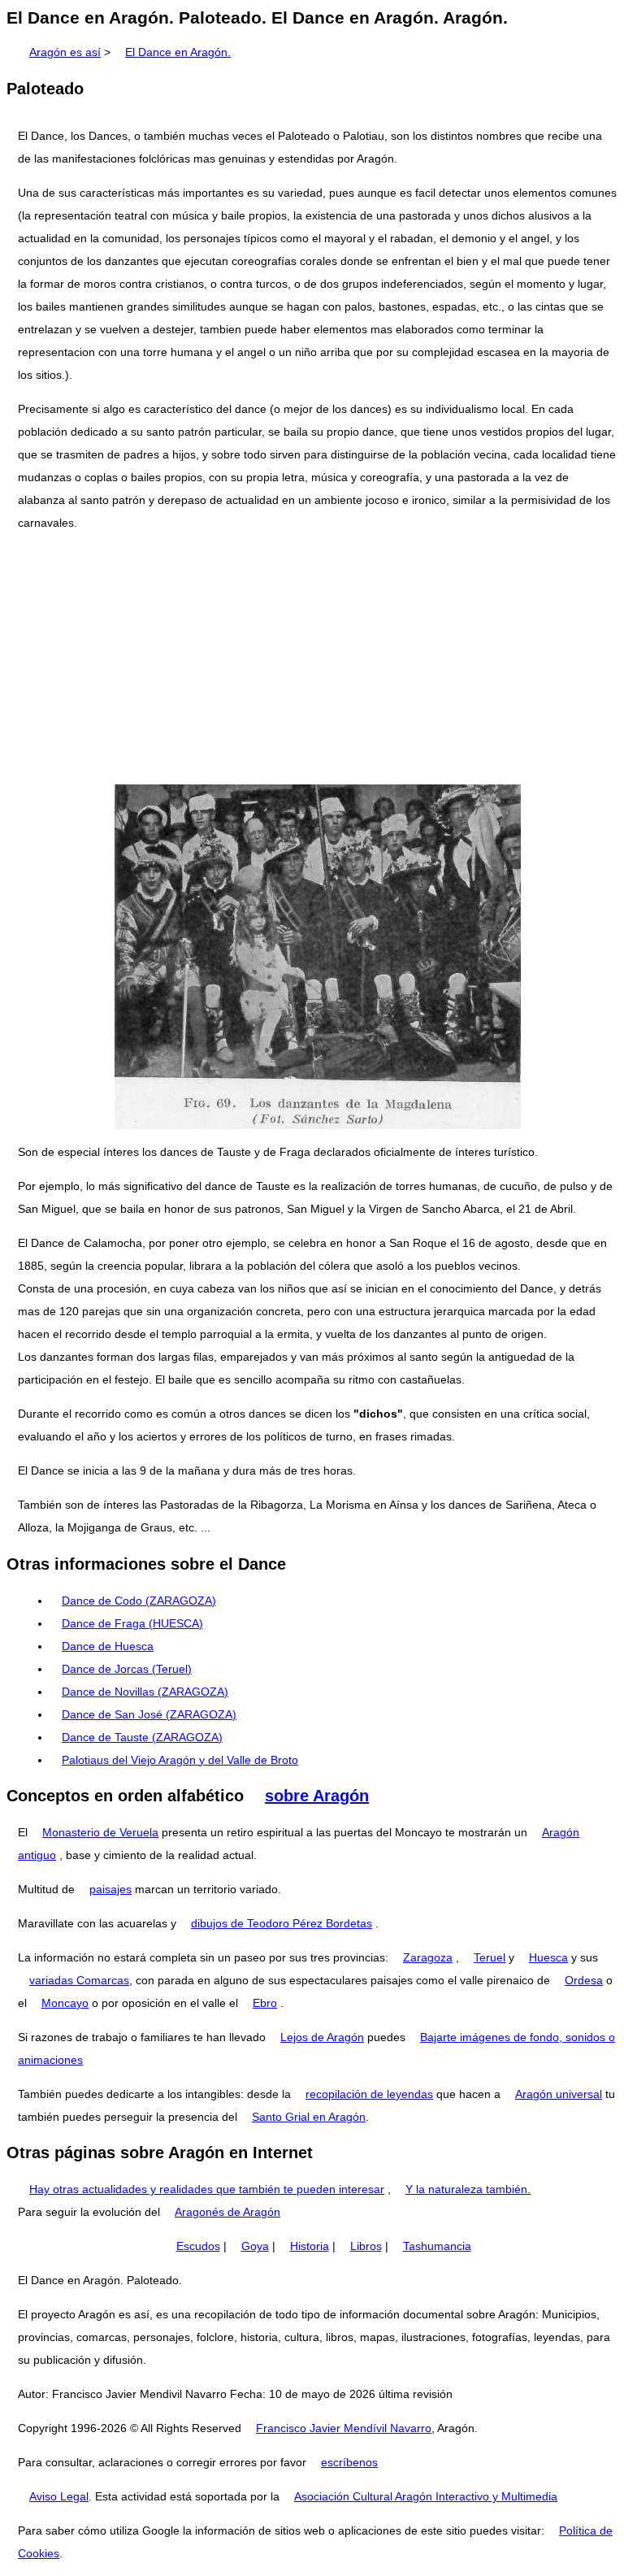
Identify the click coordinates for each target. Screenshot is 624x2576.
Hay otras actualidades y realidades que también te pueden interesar (207, 2189)
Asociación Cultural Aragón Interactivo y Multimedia (426, 2496)
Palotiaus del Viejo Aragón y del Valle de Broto (180, 1760)
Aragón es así (65, 52)
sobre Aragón (317, 1796)
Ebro (265, 2003)
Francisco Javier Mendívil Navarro (344, 2428)
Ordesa (584, 1980)
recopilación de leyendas (369, 2094)
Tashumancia (437, 2246)
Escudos (198, 2246)
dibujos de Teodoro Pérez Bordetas (282, 1923)
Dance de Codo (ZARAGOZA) (139, 1601)
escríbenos (349, 2462)
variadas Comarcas (79, 1980)
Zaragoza (428, 1957)
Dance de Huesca (108, 1646)
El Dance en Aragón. (178, 52)
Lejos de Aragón (322, 2037)
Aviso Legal (59, 2496)
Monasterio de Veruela (100, 1832)
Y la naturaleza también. (468, 2189)
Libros (366, 2246)
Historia (310, 2246)
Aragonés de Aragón (227, 2212)
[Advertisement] (312, 659)
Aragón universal (559, 2094)
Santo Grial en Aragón (309, 2117)
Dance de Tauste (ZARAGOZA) (142, 1737)
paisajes (110, 1889)
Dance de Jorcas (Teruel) (127, 1669)
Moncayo (65, 2003)
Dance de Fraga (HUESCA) (132, 1623)
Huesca (548, 1957)
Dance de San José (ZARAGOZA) (149, 1714)
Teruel (490, 1957)
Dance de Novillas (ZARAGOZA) (145, 1692)
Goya (255, 2246)
